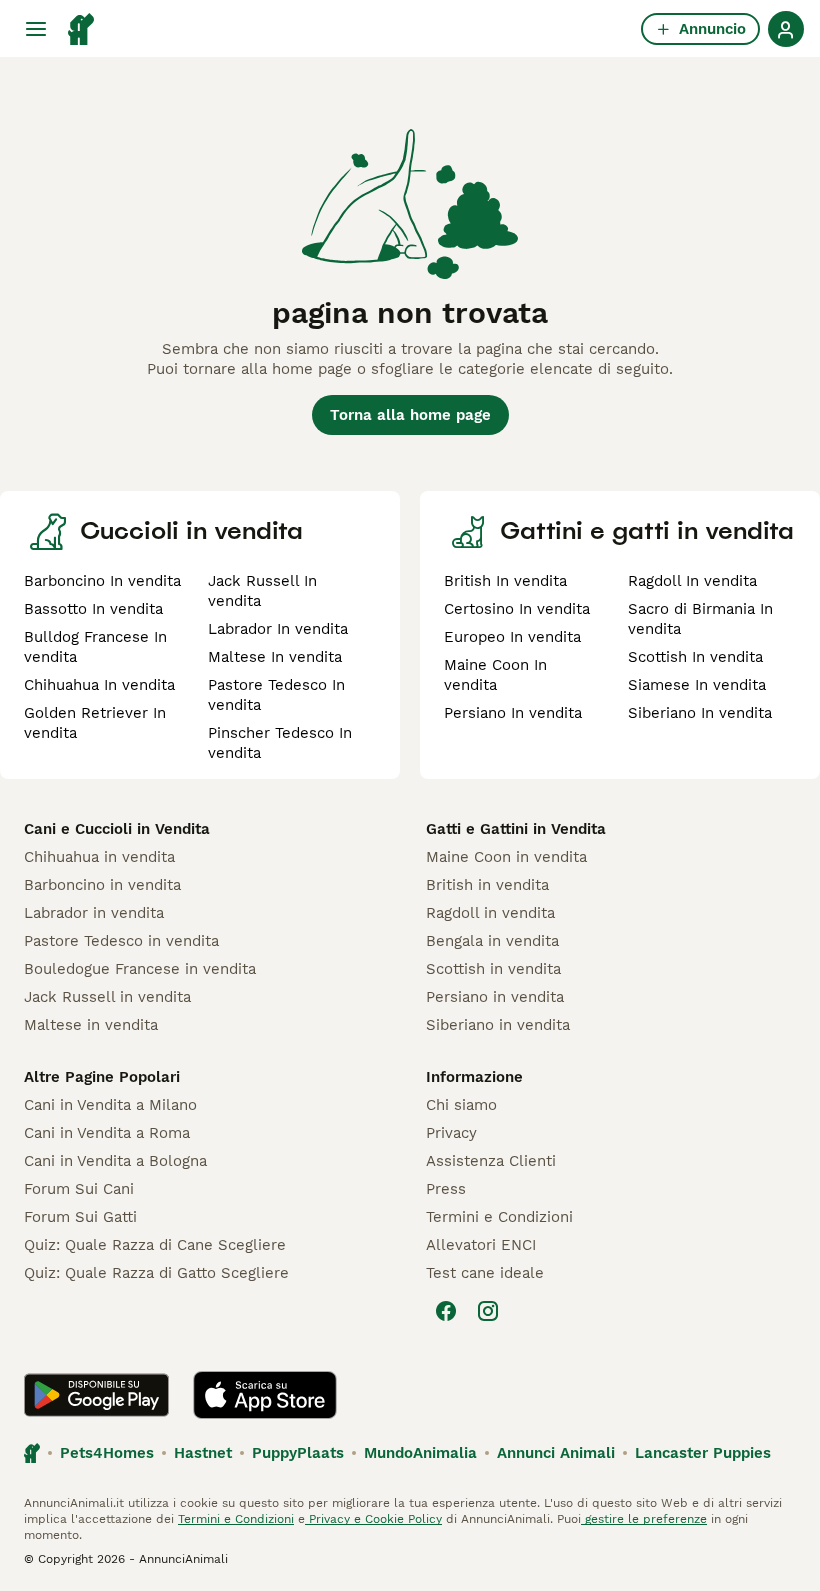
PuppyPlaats (298, 1453)
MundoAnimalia (420, 1453)
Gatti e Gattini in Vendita (516, 829)
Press (446, 1189)
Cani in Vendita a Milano (110, 1105)
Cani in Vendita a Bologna (115, 1161)
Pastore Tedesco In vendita (276, 695)
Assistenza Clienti (491, 1161)
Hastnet (203, 1453)
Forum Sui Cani (79, 1189)
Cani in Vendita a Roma (107, 1133)
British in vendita (487, 885)
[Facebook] (446, 1311)
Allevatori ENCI (481, 1245)
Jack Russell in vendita (107, 997)
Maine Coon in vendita (506, 857)
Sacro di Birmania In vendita (700, 619)
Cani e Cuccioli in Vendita (117, 829)
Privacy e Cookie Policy (373, 1519)
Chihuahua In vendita (99, 685)
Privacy (451, 1133)
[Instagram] (488, 1311)
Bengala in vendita (492, 941)
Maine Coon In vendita (495, 675)
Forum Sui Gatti (80, 1217)
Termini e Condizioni (499, 1217)
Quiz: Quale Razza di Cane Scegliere (155, 1245)
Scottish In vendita (695, 657)
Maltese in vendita (91, 1025)
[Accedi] (786, 29)
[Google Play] (96, 1395)
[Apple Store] (265, 1395)
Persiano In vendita (513, 713)
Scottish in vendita (493, 969)
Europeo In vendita (512, 637)
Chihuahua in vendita (99, 857)
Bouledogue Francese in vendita (140, 969)
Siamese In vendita (697, 685)
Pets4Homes (107, 1453)
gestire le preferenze (644, 1519)
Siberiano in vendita (498, 1025)
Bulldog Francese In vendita (95, 647)
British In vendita (505, 581)
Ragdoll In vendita (692, 581)
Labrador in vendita (94, 913)
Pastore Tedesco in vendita (121, 941)
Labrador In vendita (278, 629)
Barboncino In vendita (102, 581)
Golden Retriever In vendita (95, 723)
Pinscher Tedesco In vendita (280, 743)
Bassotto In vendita (93, 609)
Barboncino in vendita (102, 885)
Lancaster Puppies (703, 1453)
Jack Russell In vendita (262, 591)
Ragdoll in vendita (490, 913)
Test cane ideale (485, 1273)
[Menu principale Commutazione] (36, 29)
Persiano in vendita (495, 997)
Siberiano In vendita (700, 713)
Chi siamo (461, 1105)
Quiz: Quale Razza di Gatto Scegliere (156, 1273)
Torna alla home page (410, 415)
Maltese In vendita (275, 657)
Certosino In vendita (517, 609)
